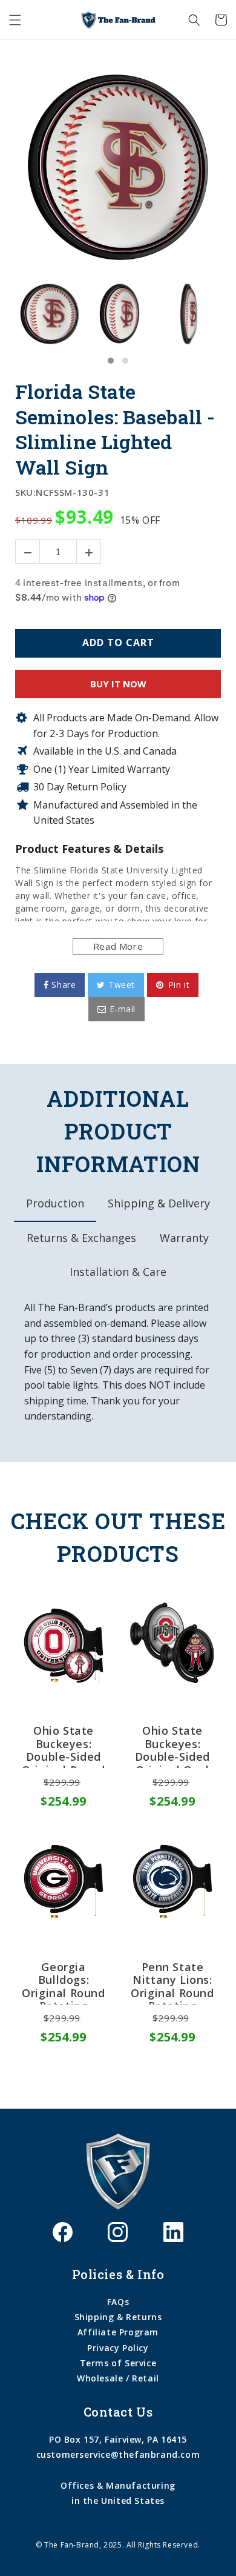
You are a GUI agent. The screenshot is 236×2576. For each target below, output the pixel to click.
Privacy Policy (118, 2348)
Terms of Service (118, 2363)
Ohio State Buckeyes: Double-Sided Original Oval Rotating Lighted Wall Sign (172, 1746)
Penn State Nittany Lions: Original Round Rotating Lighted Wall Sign (172, 1983)
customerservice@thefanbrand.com (118, 2454)
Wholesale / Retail (118, 2378)
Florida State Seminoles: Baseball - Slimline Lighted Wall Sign (115, 429)
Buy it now (118, 684)
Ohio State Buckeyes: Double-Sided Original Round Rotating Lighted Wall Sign (63, 1746)
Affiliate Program (118, 2332)
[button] (15, 20)
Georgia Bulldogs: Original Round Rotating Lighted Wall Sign (63, 1983)
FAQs (118, 2302)
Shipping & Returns (118, 2317)
